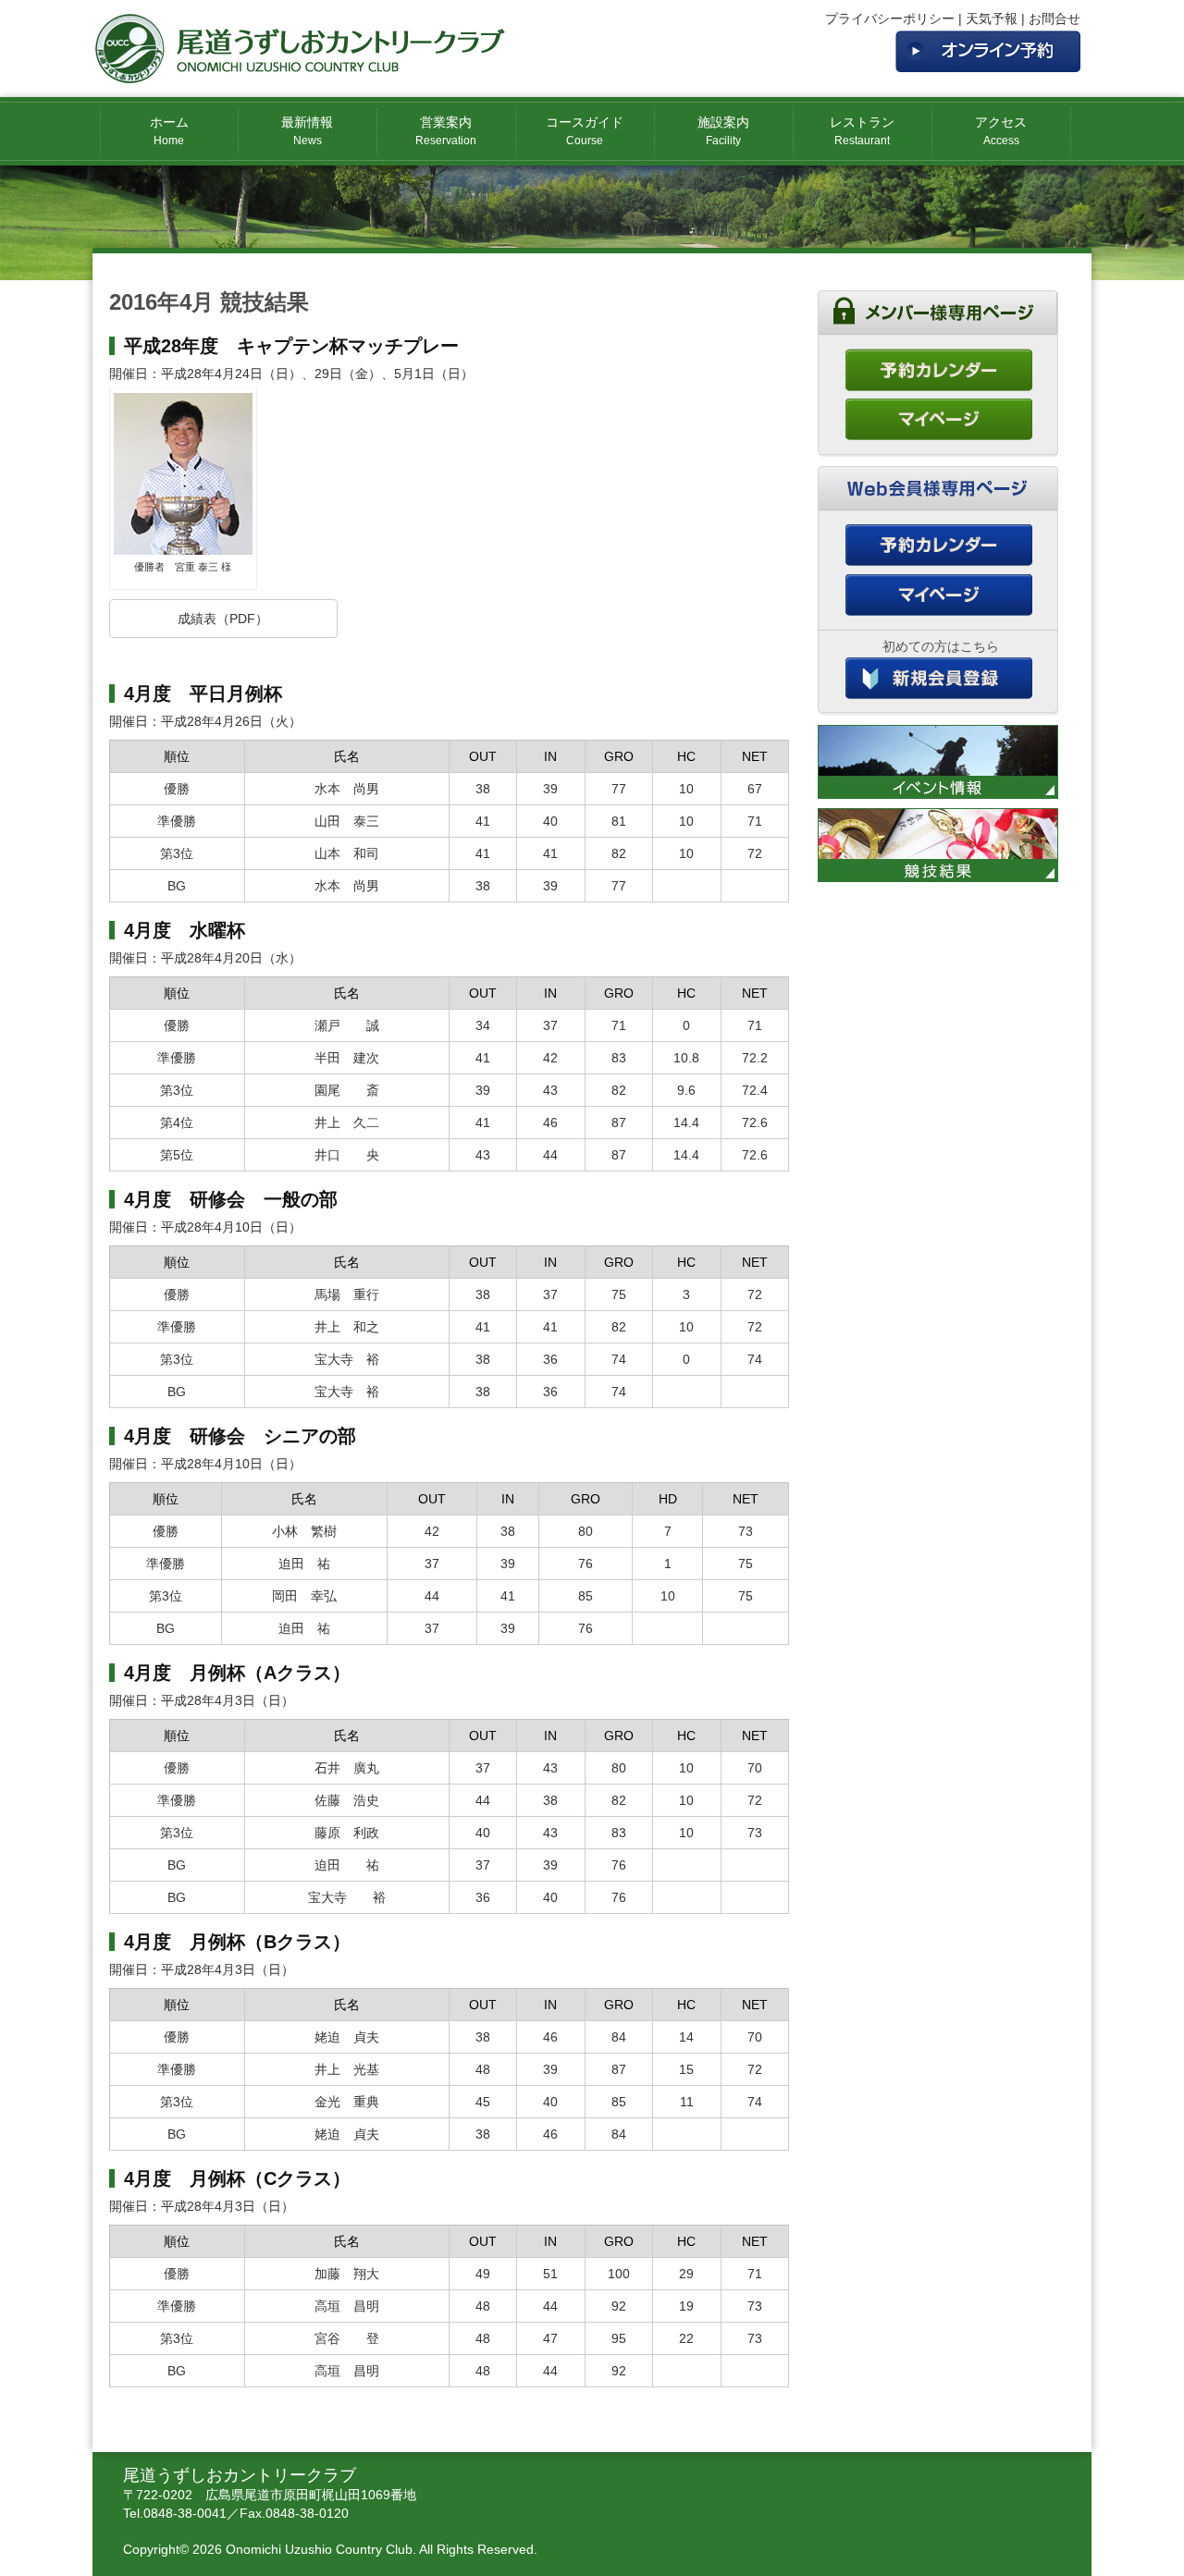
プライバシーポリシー (890, 18)
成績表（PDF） (223, 619)
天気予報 (992, 18)
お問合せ (1054, 18)
